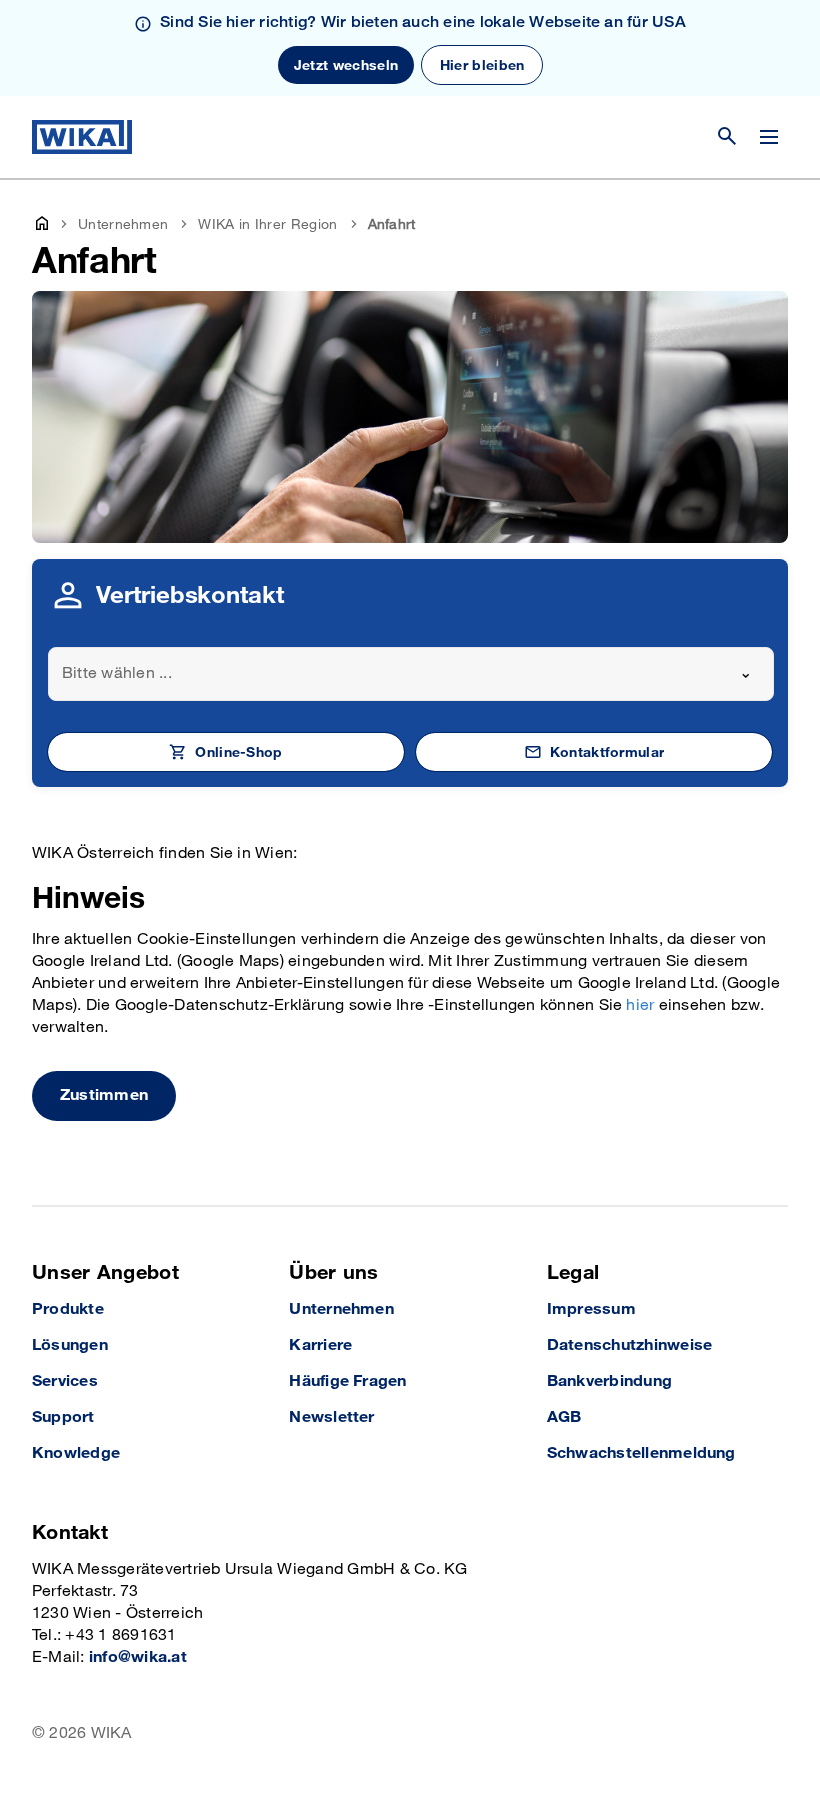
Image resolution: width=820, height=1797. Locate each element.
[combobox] (411, 674)
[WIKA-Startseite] (82, 137)
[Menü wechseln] (769, 137)
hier (640, 1005)
